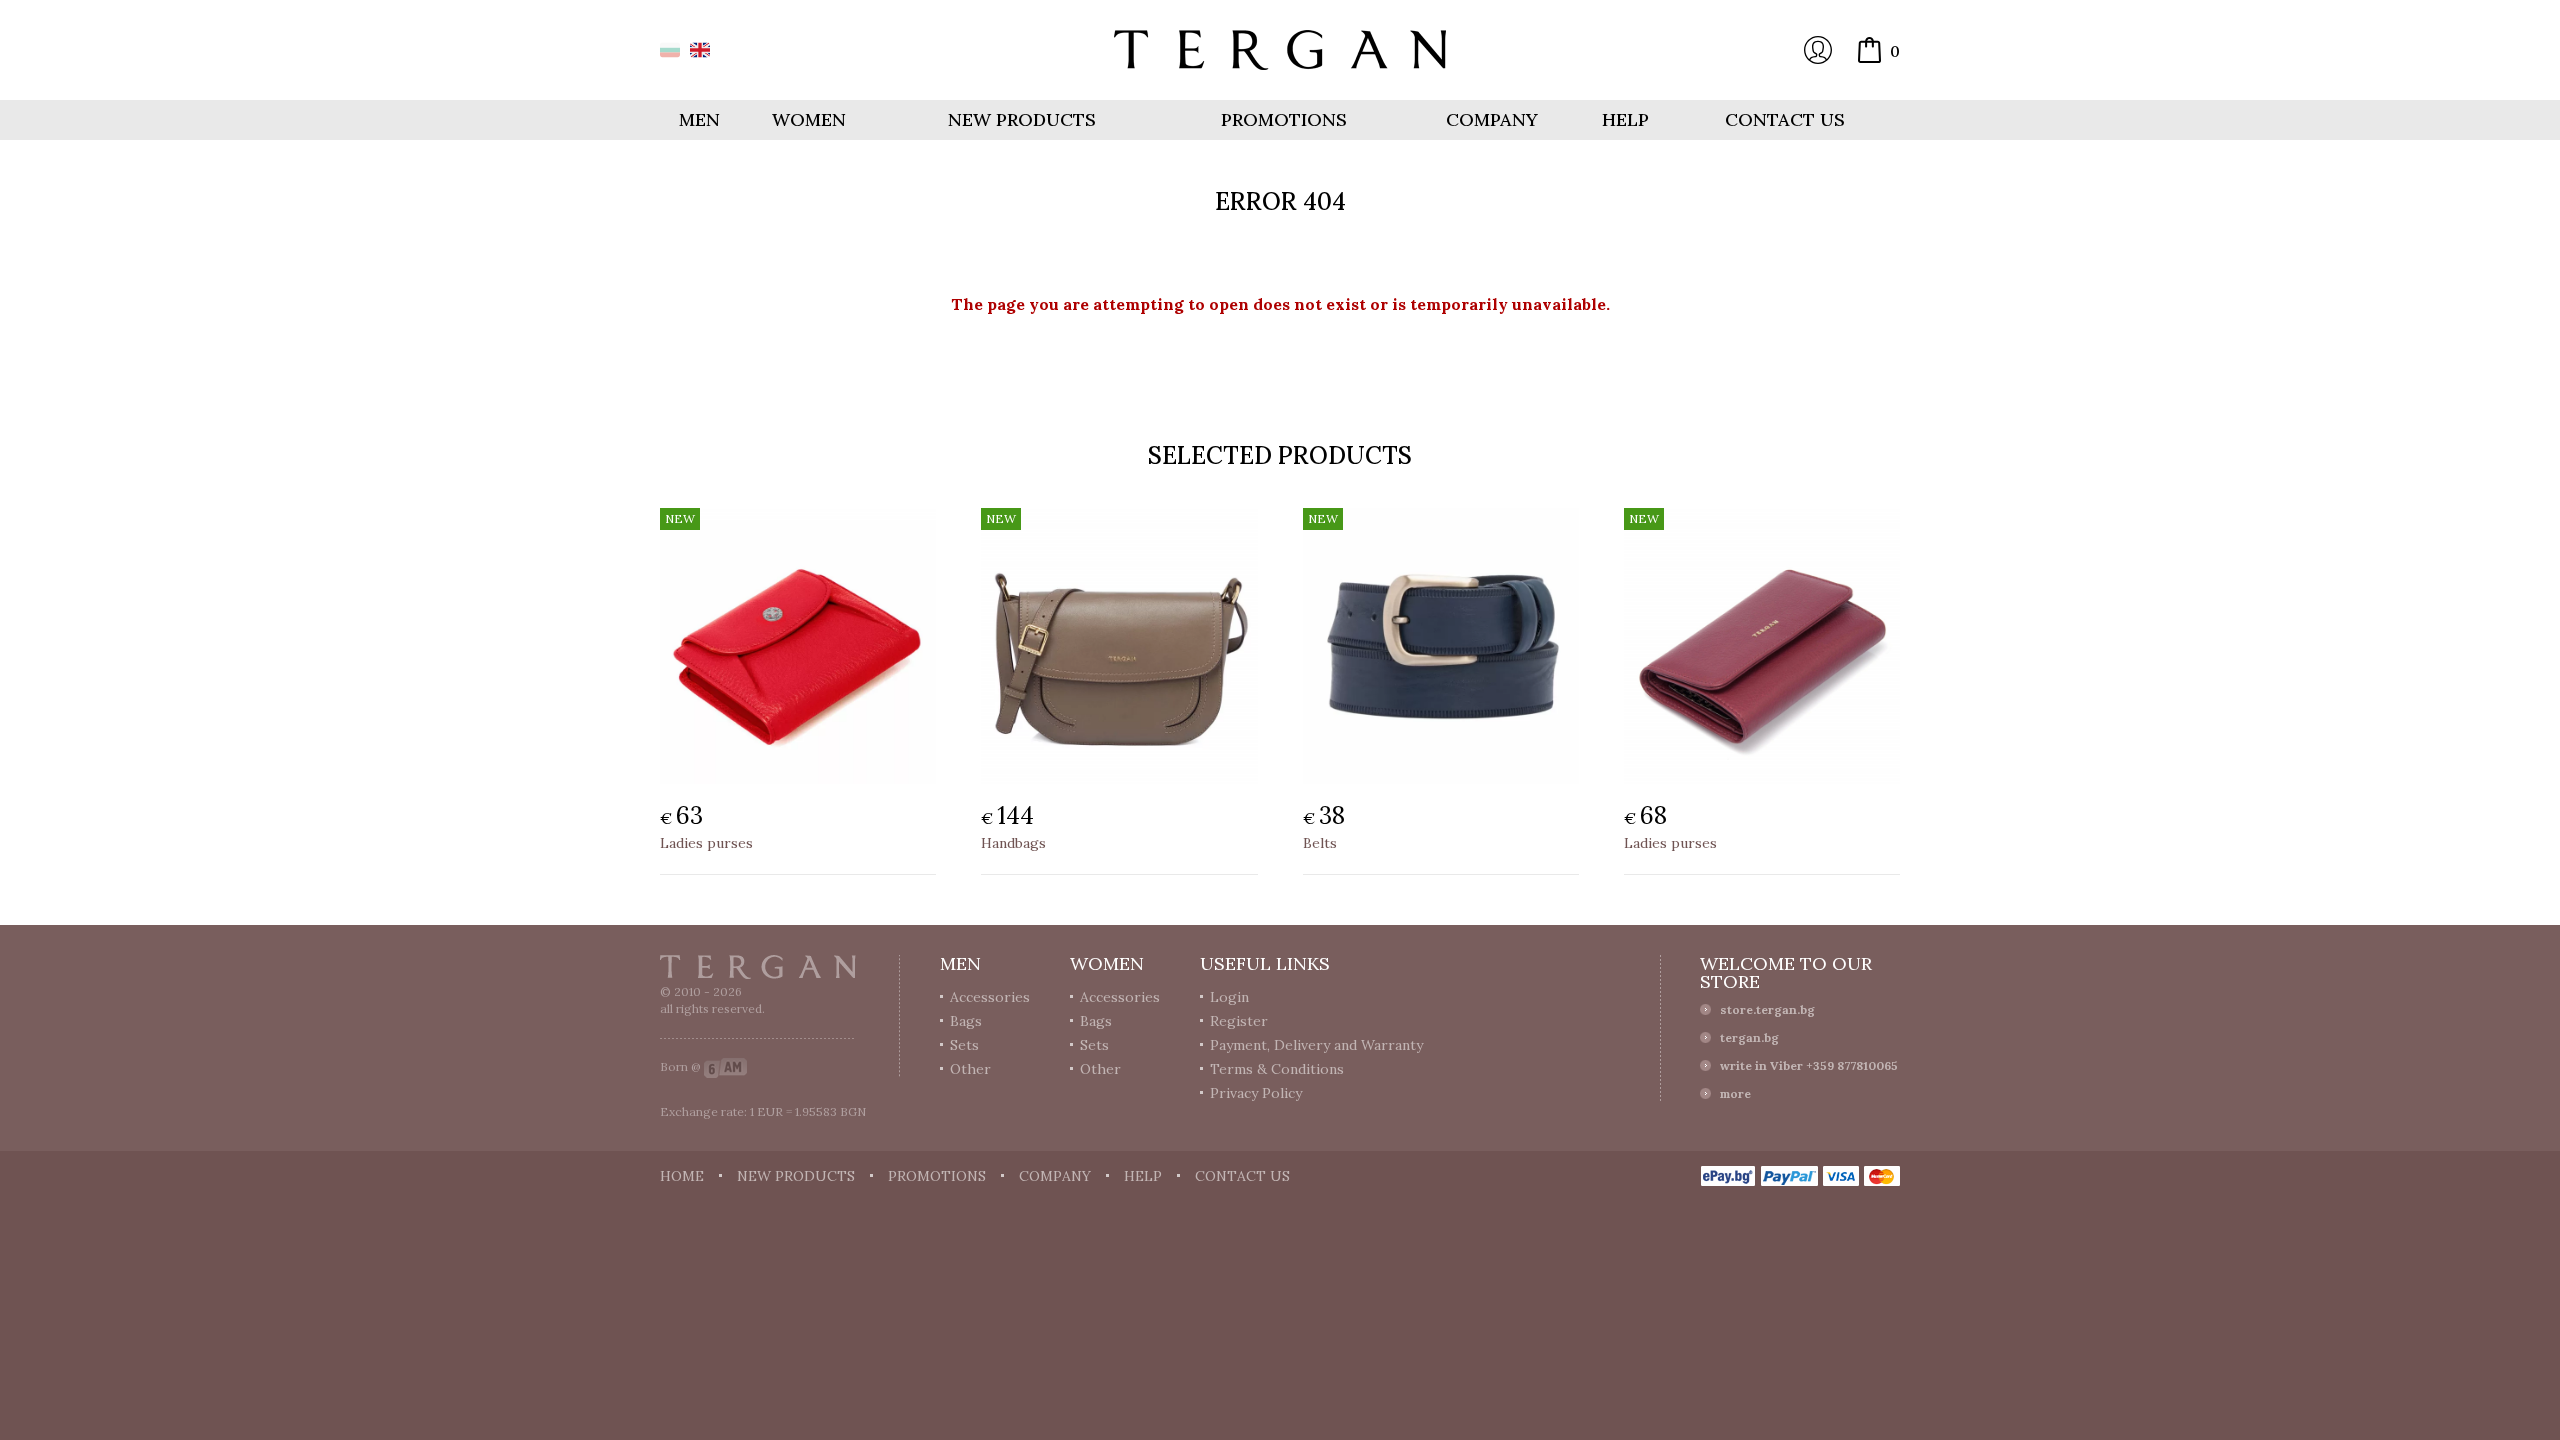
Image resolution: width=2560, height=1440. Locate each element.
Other (970, 1069)
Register (1239, 1021)
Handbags (1013, 843)
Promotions (1284, 119)
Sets (964, 1045)
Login (1818, 50)
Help (1625, 119)
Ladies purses (706, 843)
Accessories (990, 997)
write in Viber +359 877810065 (1809, 1065)
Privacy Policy (1256, 1093)
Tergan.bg (758, 967)
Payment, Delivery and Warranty (1316, 1045)
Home (682, 1176)
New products (1022, 119)
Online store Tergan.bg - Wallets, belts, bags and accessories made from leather (1280, 50)
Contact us (1785, 119)
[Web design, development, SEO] (725, 1066)
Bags (966, 1021)
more (1735, 1093)
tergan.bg (1749, 1037)
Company (1492, 119)
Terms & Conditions (1277, 1069)
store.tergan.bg (1767, 1009)
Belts (1320, 843)
